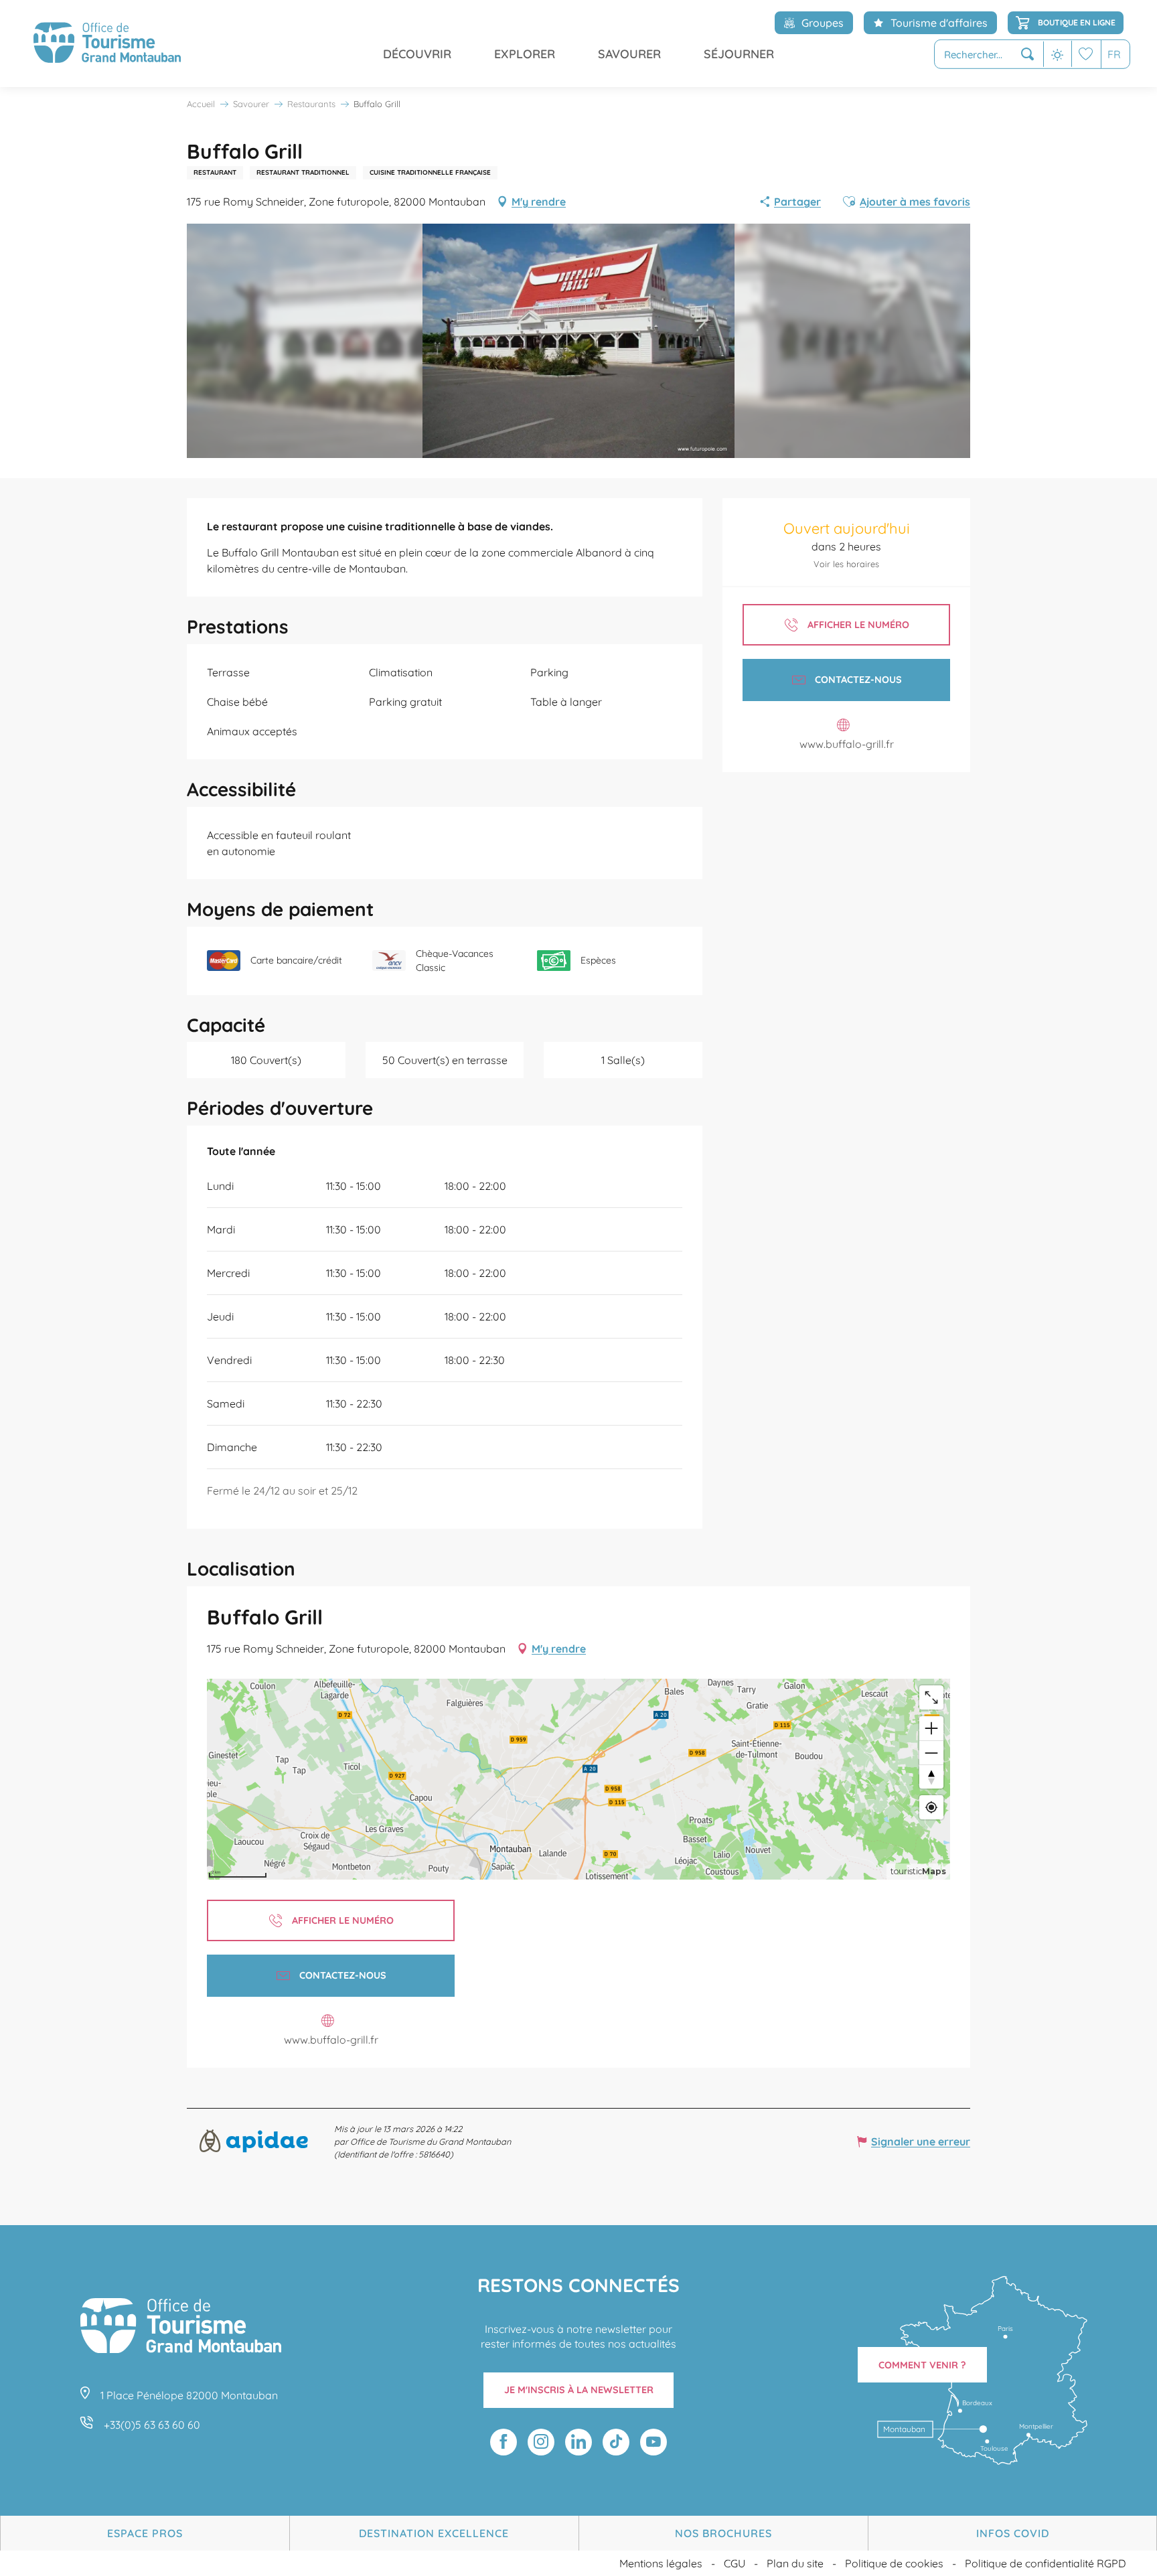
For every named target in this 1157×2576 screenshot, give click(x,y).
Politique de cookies (894, 2563)
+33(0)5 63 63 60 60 (152, 2425)
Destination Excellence (434, 2533)
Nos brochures (723, 2533)
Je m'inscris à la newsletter (579, 2390)
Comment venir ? (922, 2365)
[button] (989, 55)
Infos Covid (1013, 2533)
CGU (735, 2563)
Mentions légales (661, 2563)
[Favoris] (1086, 54)
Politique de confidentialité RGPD (1046, 2563)
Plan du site (795, 2563)
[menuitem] (107, 44)
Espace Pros (145, 2533)
